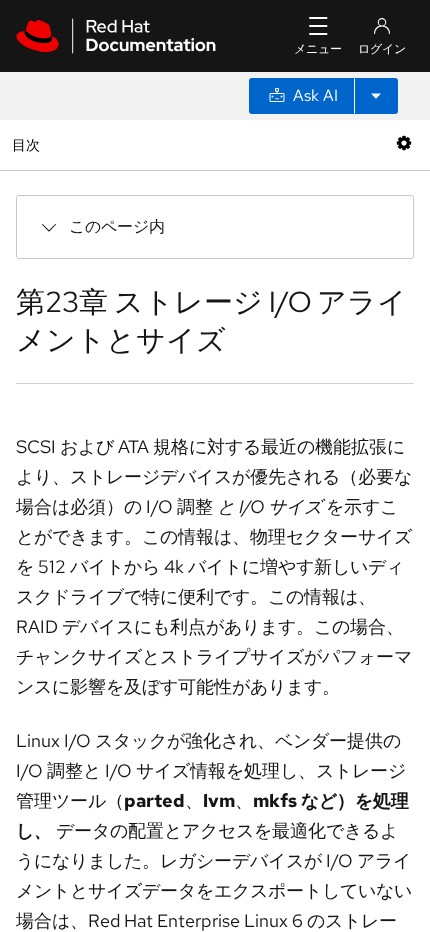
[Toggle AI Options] (376, 96)
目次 (28, 144)
